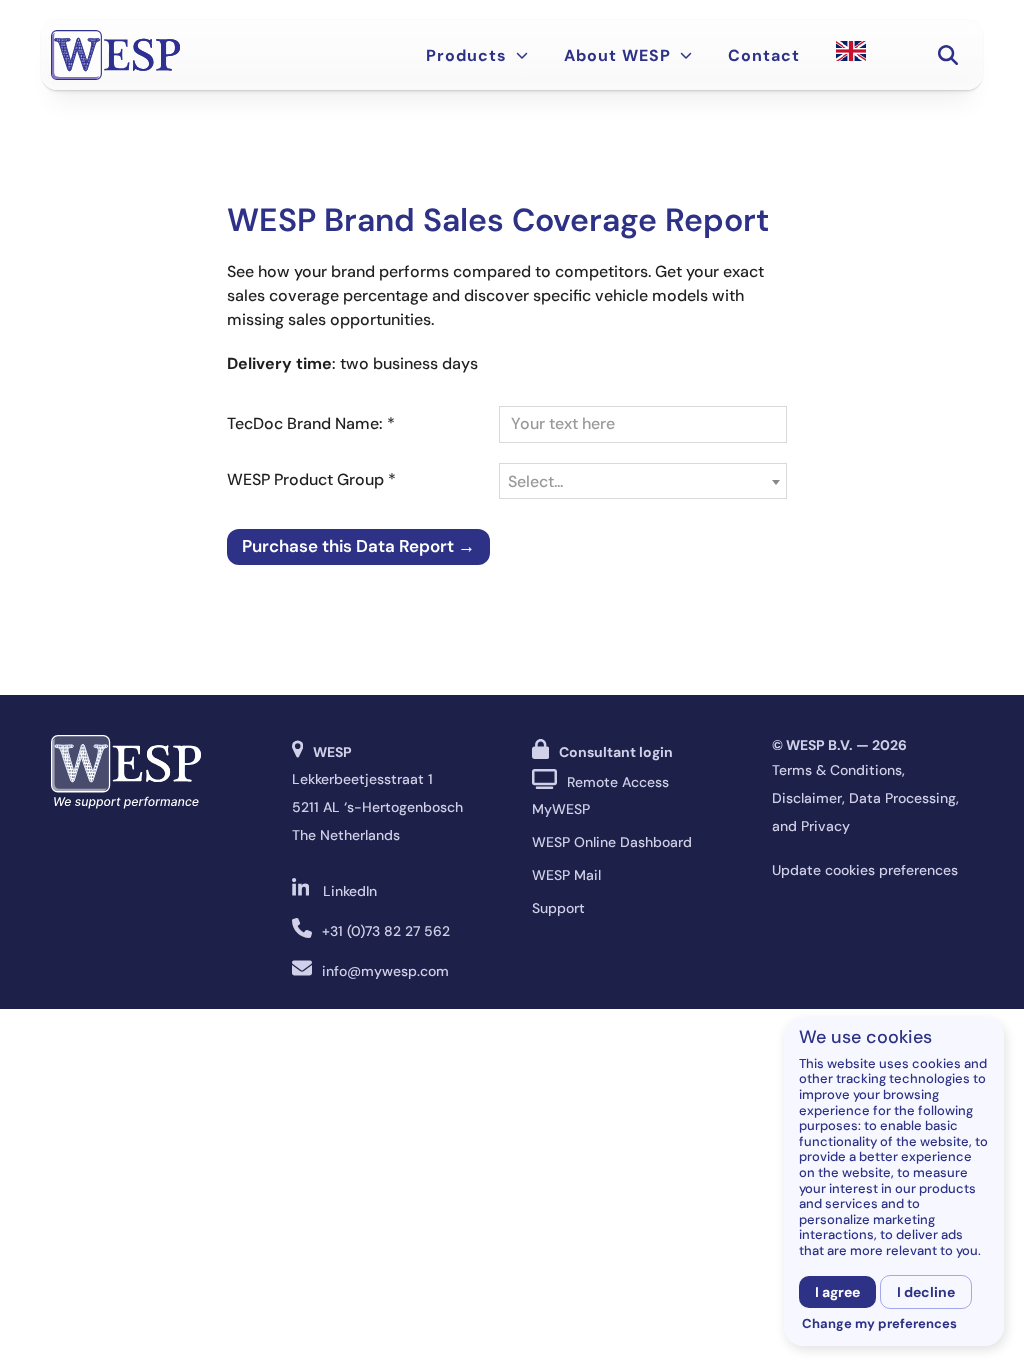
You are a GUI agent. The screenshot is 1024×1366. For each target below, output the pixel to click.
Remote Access (618, 782)
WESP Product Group (311, 479)
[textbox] (643, 482)
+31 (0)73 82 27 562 (386, 931)
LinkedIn (350, 891)
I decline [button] (926, 1292)
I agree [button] (837, 1292)
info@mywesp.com (385, 971)
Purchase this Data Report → (358, 546)
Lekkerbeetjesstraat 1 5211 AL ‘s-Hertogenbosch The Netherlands (377, 807)
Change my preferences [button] (879, 1324)
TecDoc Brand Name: (311, 423)
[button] (948, 55)
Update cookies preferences (865, 870)
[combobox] (643, 481)
